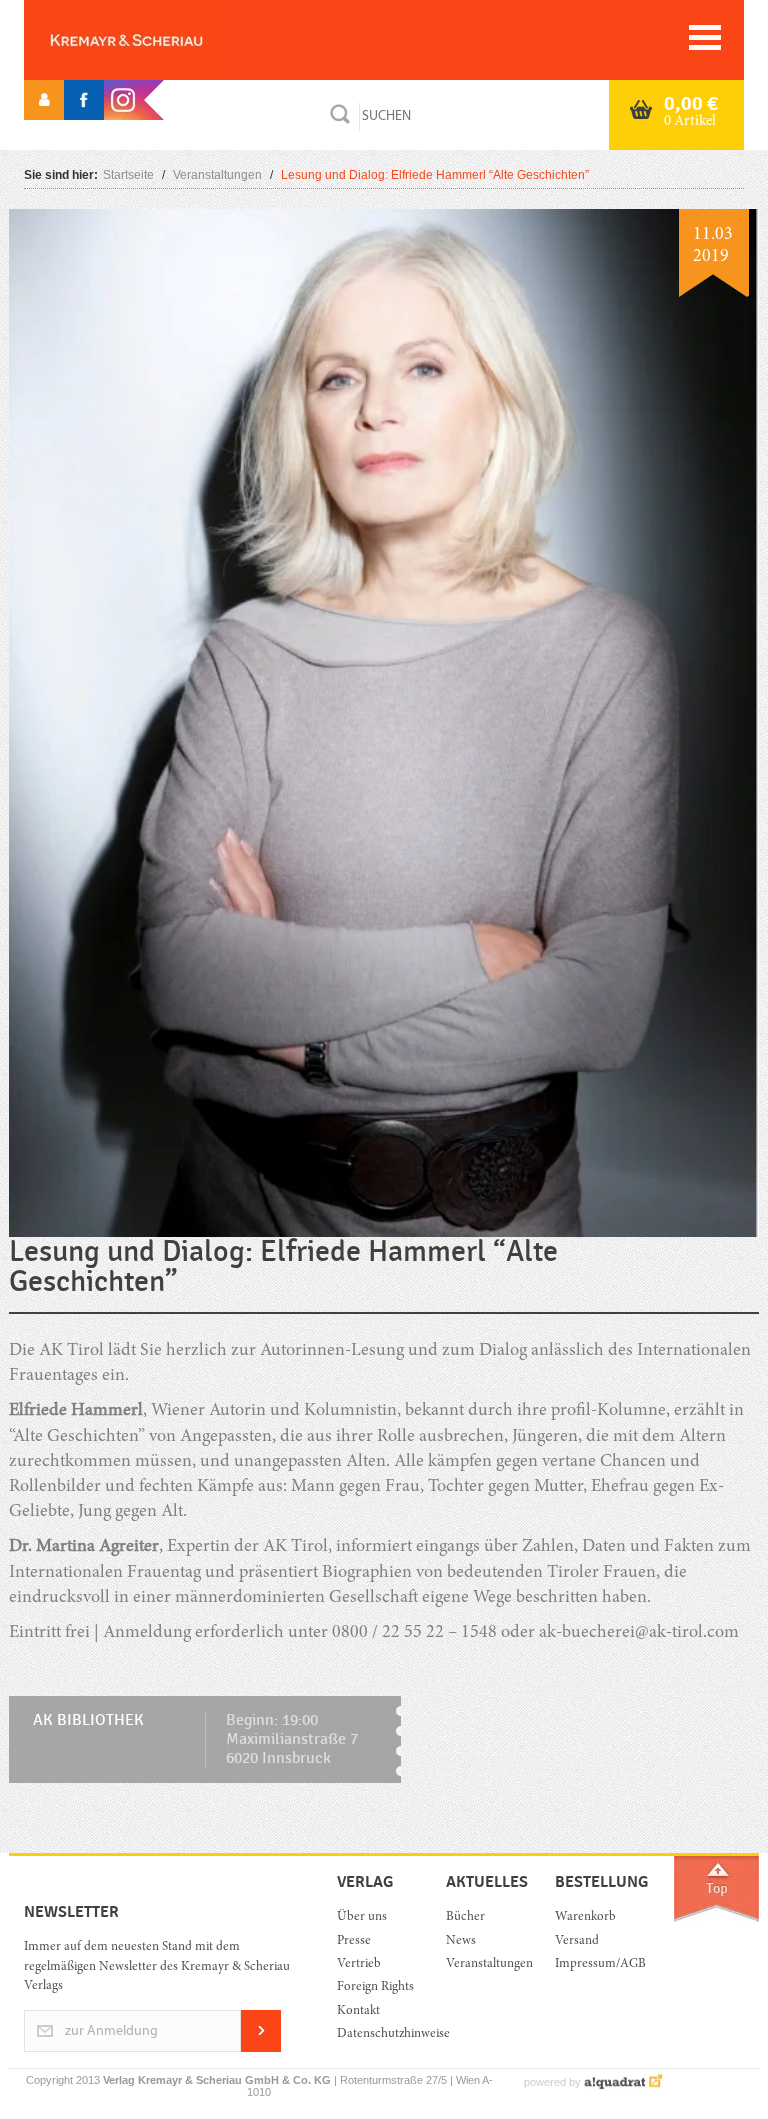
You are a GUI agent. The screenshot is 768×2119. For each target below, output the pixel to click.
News (461, 1941)
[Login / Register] (44, 100)
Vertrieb (359, 1964)
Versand (577, 1941)
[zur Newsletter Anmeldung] (261, 2048)
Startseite (128, 175)
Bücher (465, 1917)
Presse (354, 1941)
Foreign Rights (375, 1987)
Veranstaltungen (217, 175)
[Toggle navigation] (705, 37)
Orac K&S (159, 40)
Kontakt (358, 2011)
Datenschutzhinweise (376, 2034)
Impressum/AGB (594, 1964)
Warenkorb (585, 1917)
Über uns (362, 1917)
